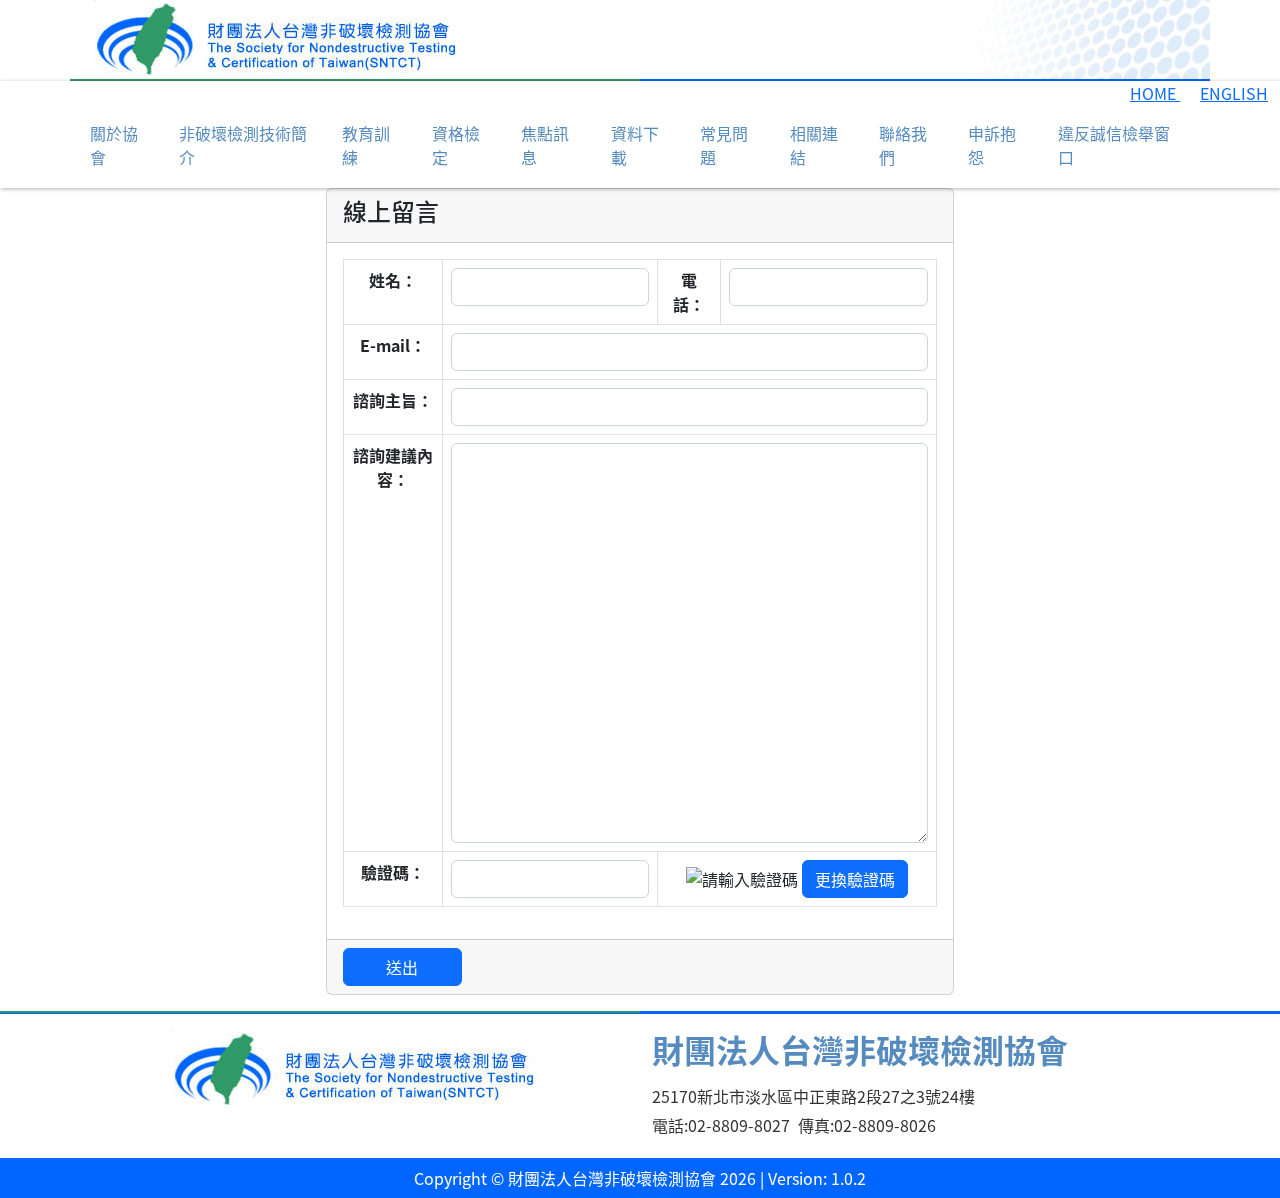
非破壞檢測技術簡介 (243, 145)
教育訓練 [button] (366, 145)
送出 (402, 967)
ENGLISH (1234, 93)
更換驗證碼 (855, 879)
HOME (1155, 93)
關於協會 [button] (114, 145)
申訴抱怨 (992, 145)
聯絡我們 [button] (903, 145)
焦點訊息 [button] (545, 145)
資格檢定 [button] (456, 145)
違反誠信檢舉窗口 (1114, 145)
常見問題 (724, 145)
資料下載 (635, 145)
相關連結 (814, 145)
